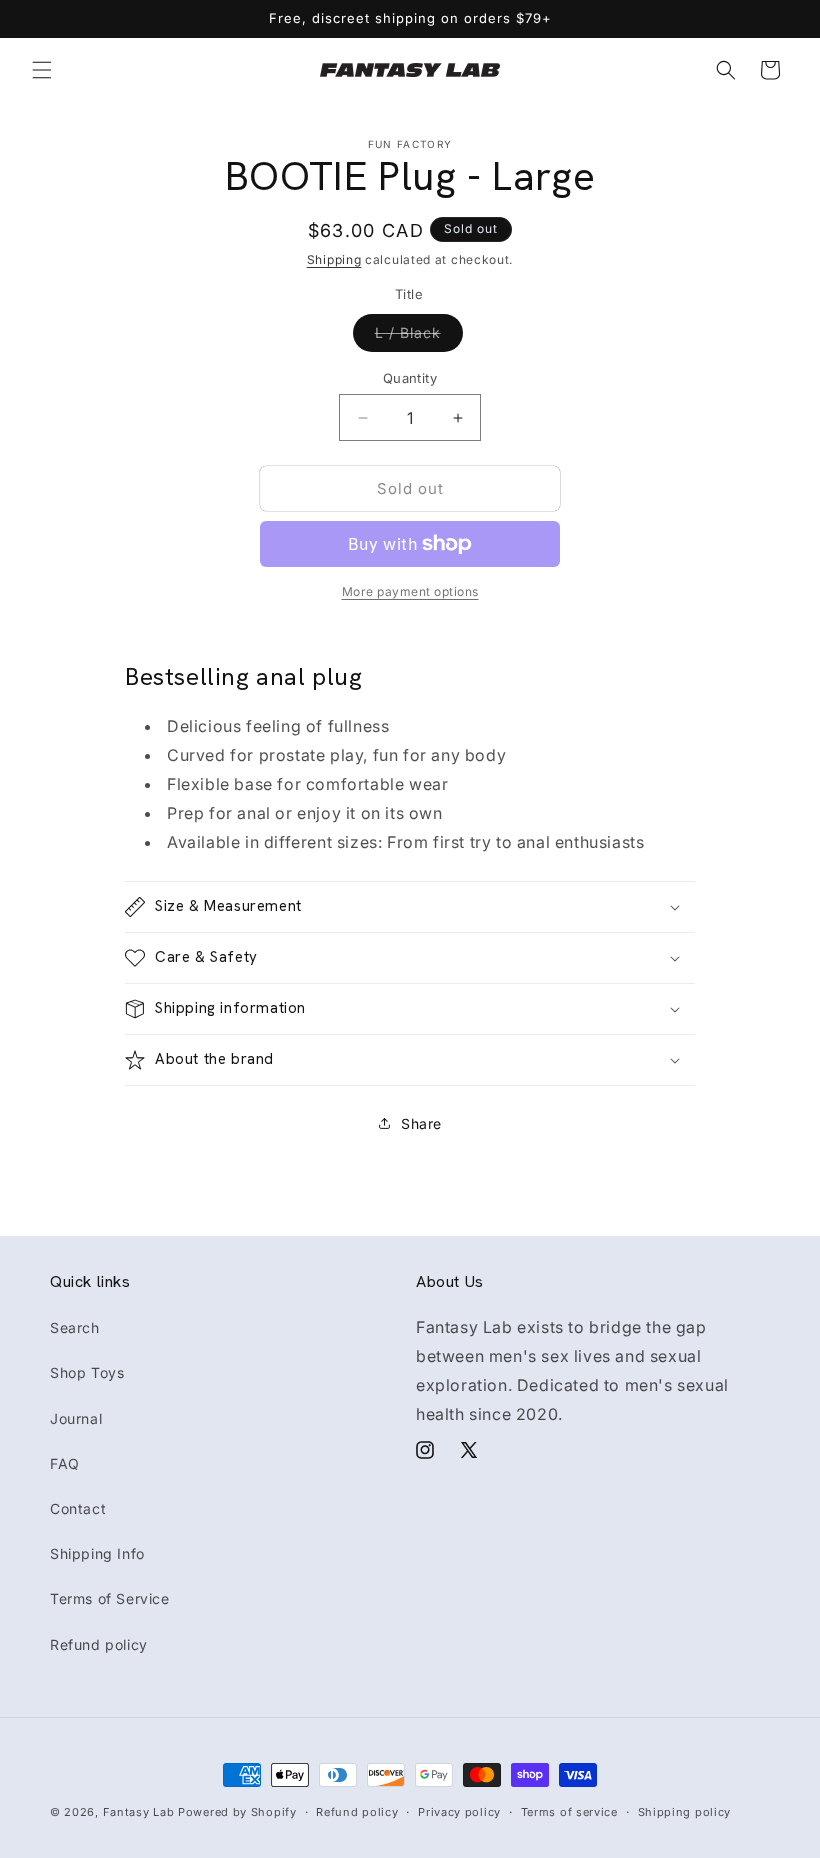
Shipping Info (97, 1553)
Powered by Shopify (237, 1812)
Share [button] (421, 1123)
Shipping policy (685, 1812)
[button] (42, 70)
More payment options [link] (410, 591)
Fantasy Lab (139, 1812)
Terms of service (569, 1812)
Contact (78, 1508)
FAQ (65, 1463)
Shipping (334, 259)
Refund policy (99, 1644)
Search (75, 1327)
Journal (76, 1418)
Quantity (410, 378)
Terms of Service (110, 1598)
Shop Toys (87, 1372)
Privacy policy (459, 1812)
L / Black (419, 337)
